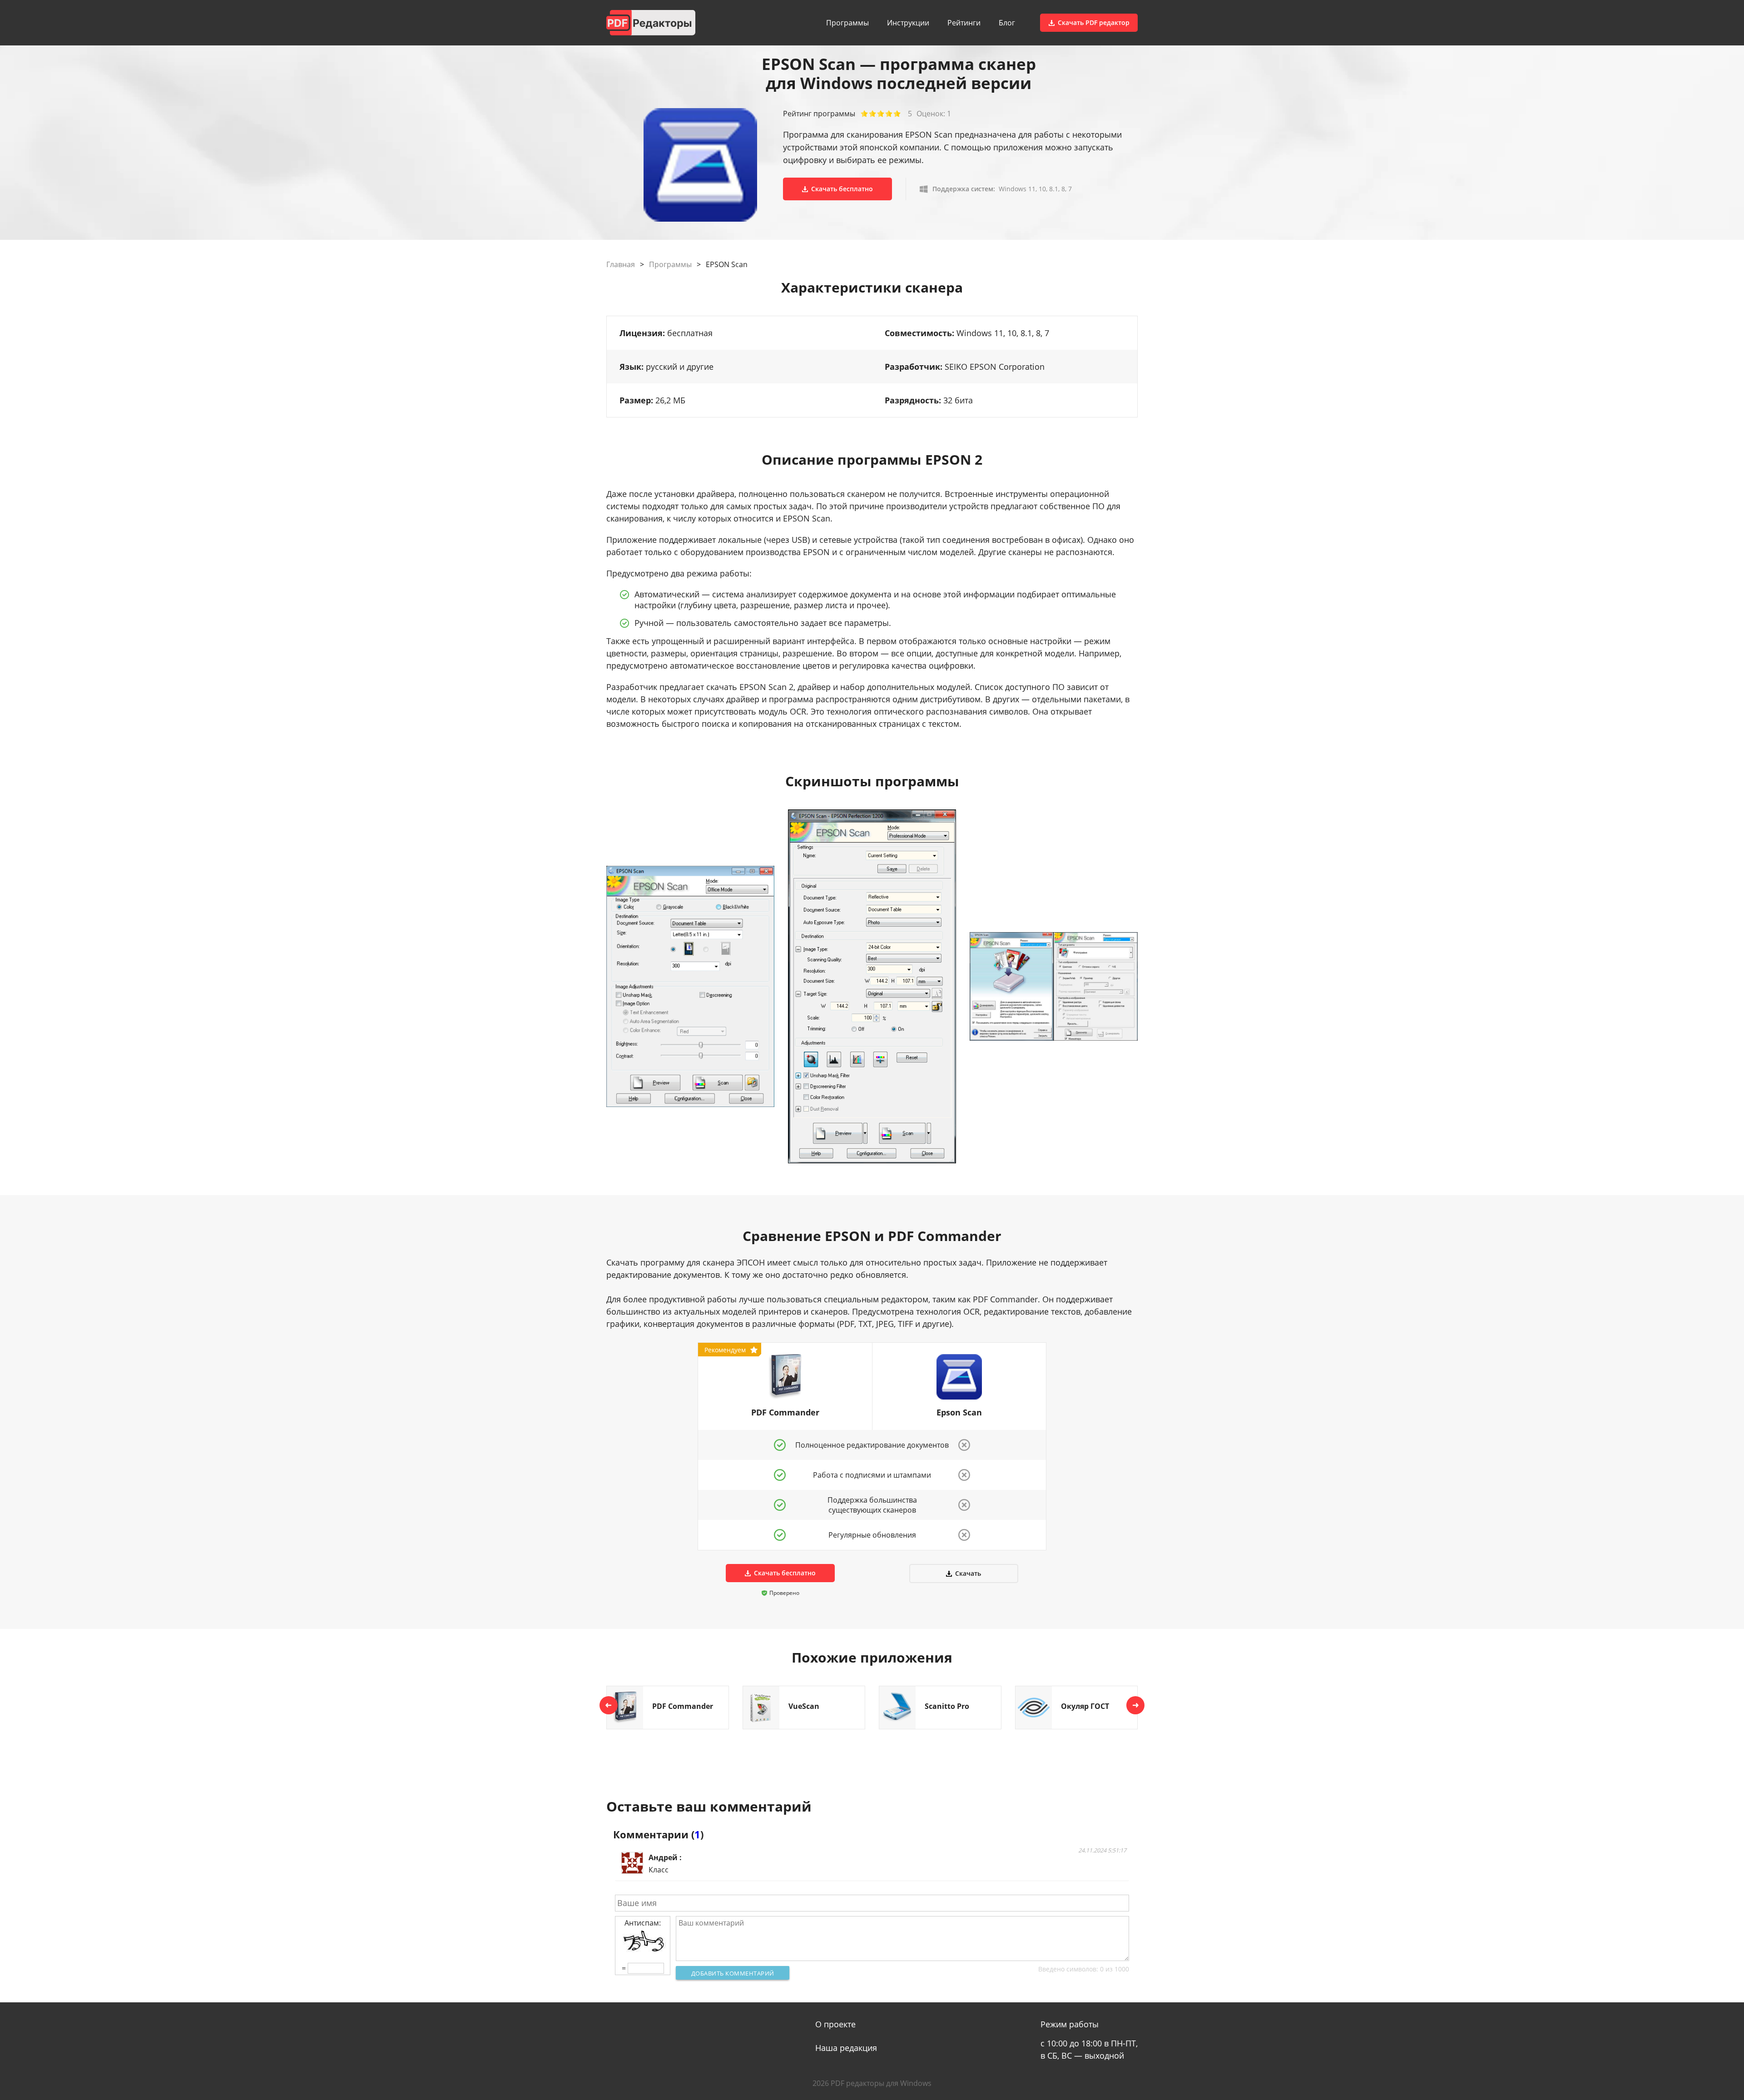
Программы (847, 23)
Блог (1007, 23)
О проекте (835, 2024)
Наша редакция (846, 2048)
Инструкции (908, 23)
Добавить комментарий (733, 1973)
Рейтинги (964, 23)
